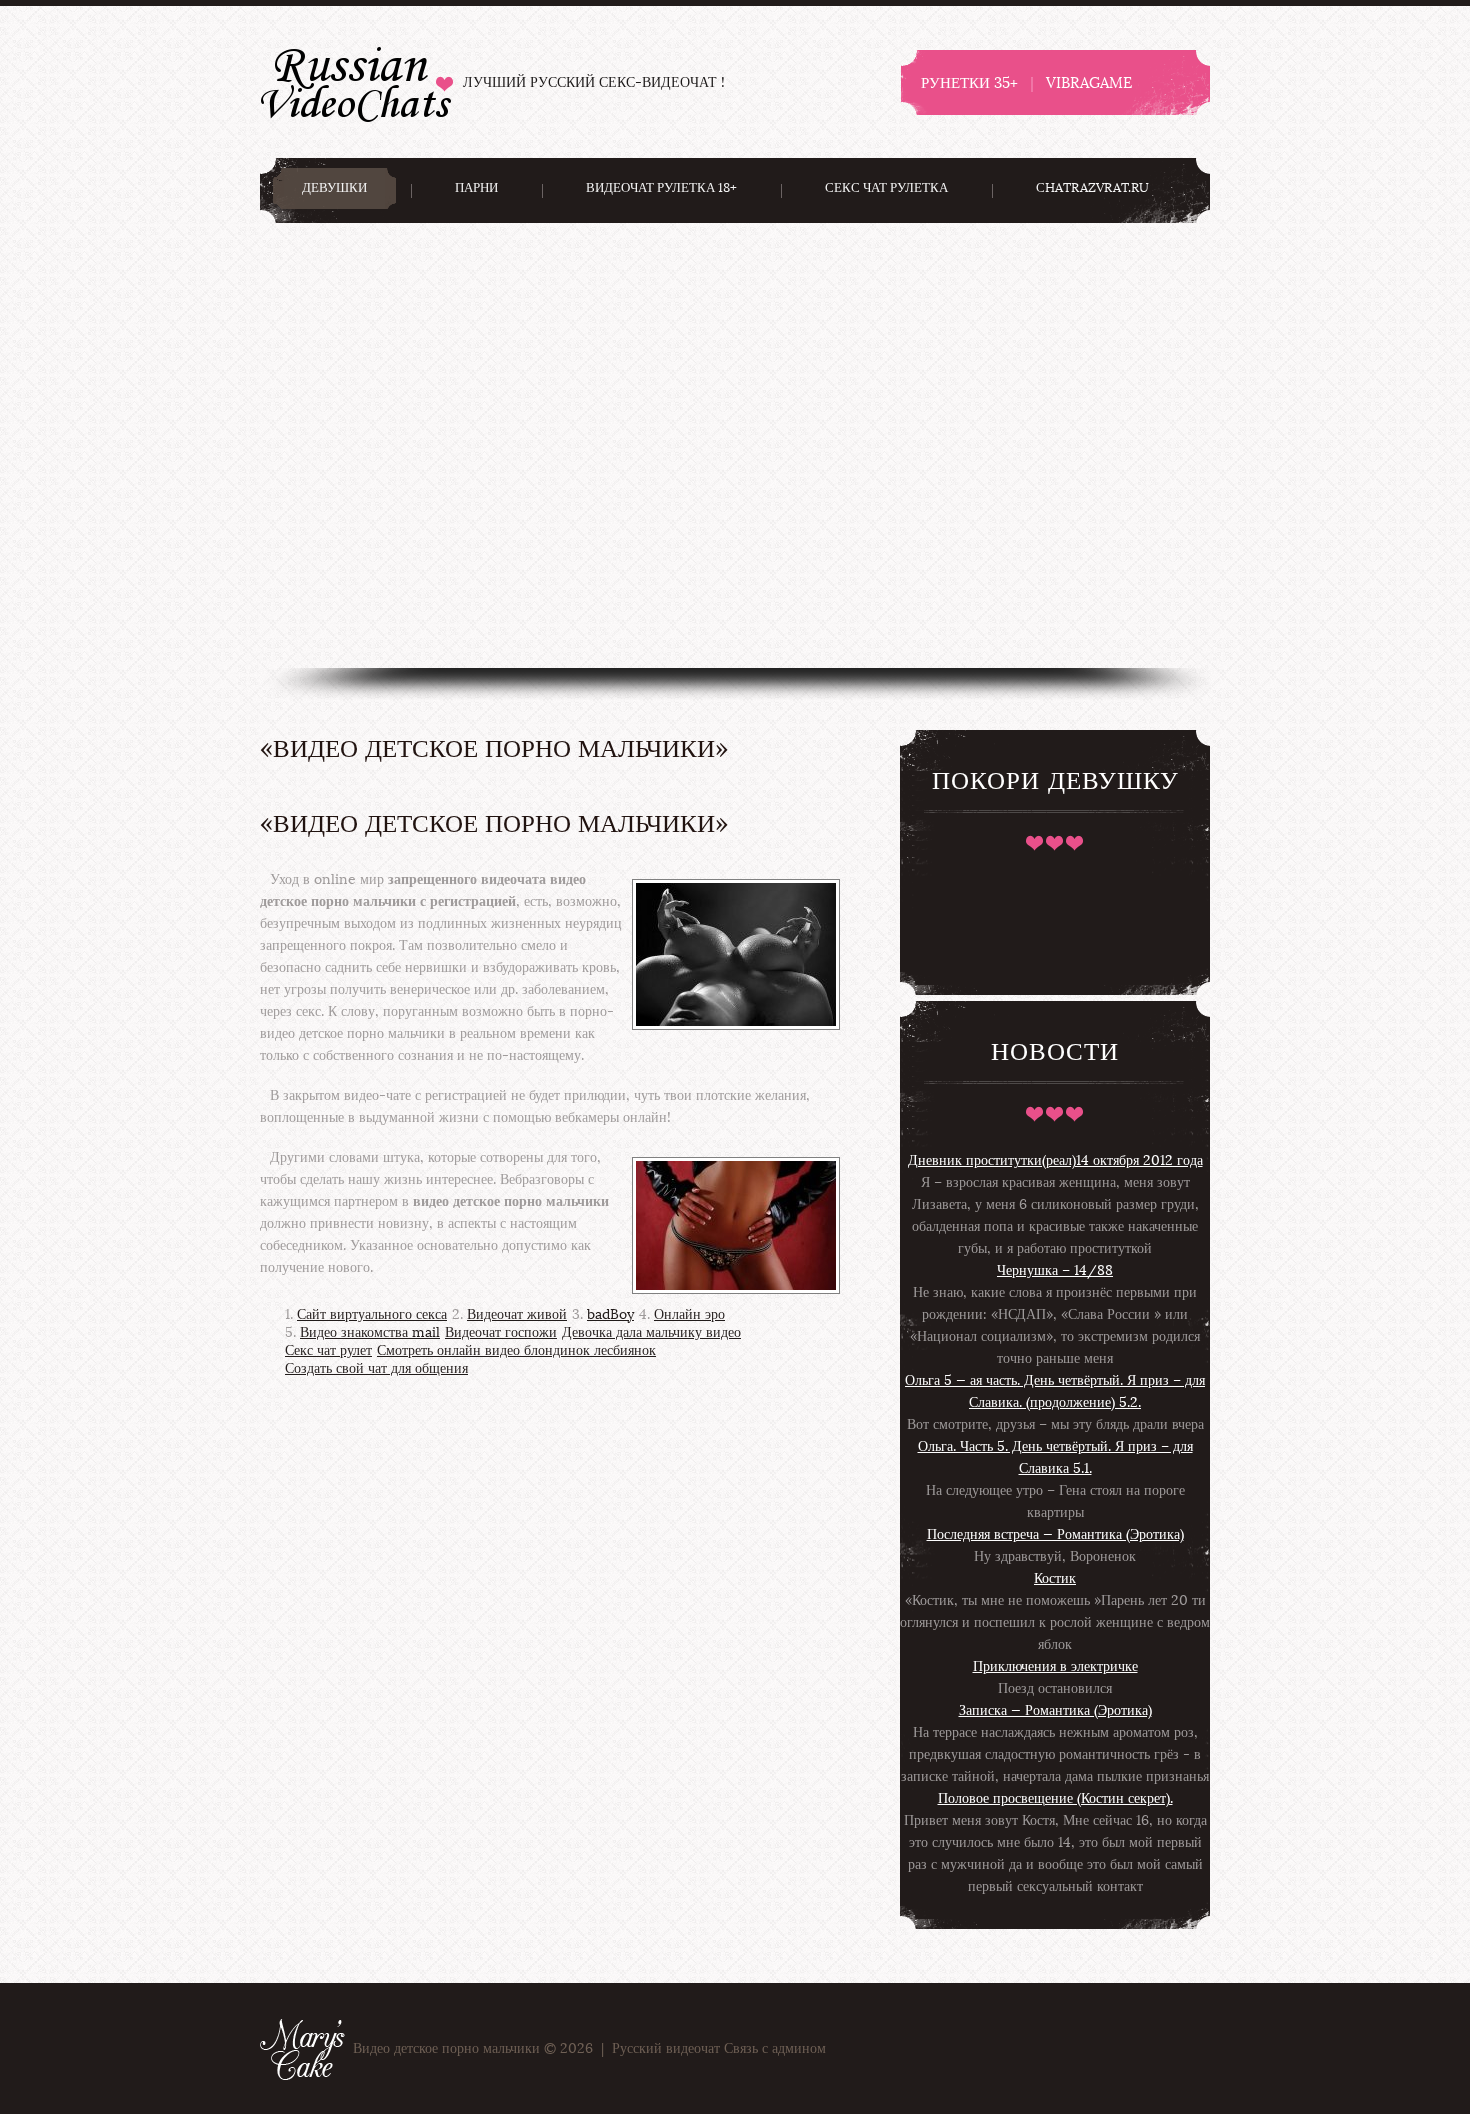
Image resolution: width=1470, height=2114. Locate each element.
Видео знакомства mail (370, 1332)
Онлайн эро (689, 1314)
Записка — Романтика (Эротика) (1055, 1710)
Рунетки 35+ (969, 82)
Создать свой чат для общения (376, 1368)
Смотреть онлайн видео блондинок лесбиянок (516, 1350)
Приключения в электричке (1055, 1666)
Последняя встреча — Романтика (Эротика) (1055, 1534)
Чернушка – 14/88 (1055, 1270)
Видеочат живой (517, 1314)
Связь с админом (775, 2048)
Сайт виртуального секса (372, 1314)
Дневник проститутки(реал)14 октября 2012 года (1055, 1160)
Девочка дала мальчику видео (651, 1332)
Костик (1055, 1578)
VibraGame (1089, 82)
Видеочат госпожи (501, 1332)
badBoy (610, 1314)
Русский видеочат (356, 81)
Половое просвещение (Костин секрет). (1055, 1798)
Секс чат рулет (328, 1350)
